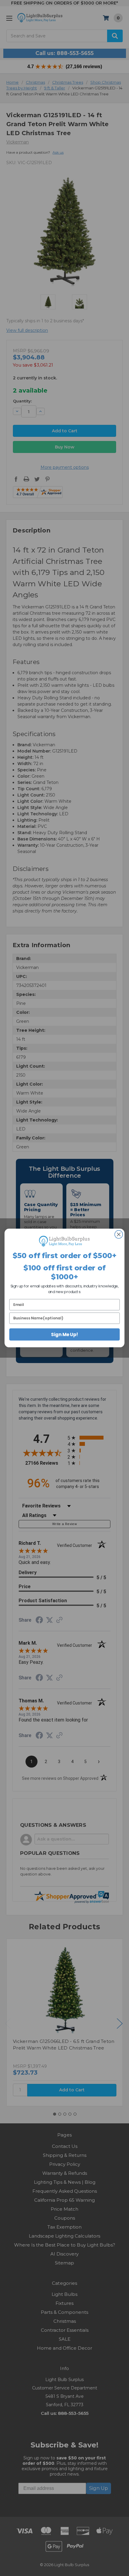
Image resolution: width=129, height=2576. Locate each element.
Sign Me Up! (64, 1334)
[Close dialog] (118, 1234)
